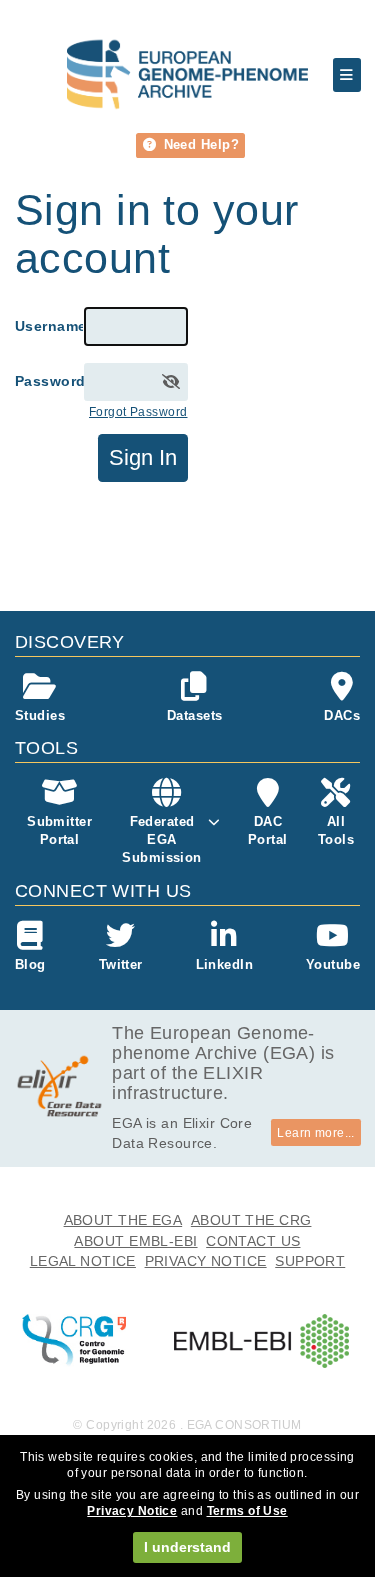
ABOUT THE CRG (251, 1220)
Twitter (121, 964)
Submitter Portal (59, 830)
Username (49, 326)
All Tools (336, 830)
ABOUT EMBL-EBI (135, 1241)
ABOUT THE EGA (123, 1220)
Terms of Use (247, 1511)
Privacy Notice (132, 1511)
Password (49, 381)
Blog (30, 964)
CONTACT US (253, 1241)
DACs (342, 715)
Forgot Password (138, 412)
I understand (187, 1547)
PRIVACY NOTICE (206, 1261)
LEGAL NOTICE (83, 1261)
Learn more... (316, 1133)
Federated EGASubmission (161, 839)
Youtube (333, 964)
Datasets (194, 715)
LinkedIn (224, 964)
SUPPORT (310, 1261)
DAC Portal (268, 830)
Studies (40, 715)
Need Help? (199, 144)
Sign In (143, 457)
